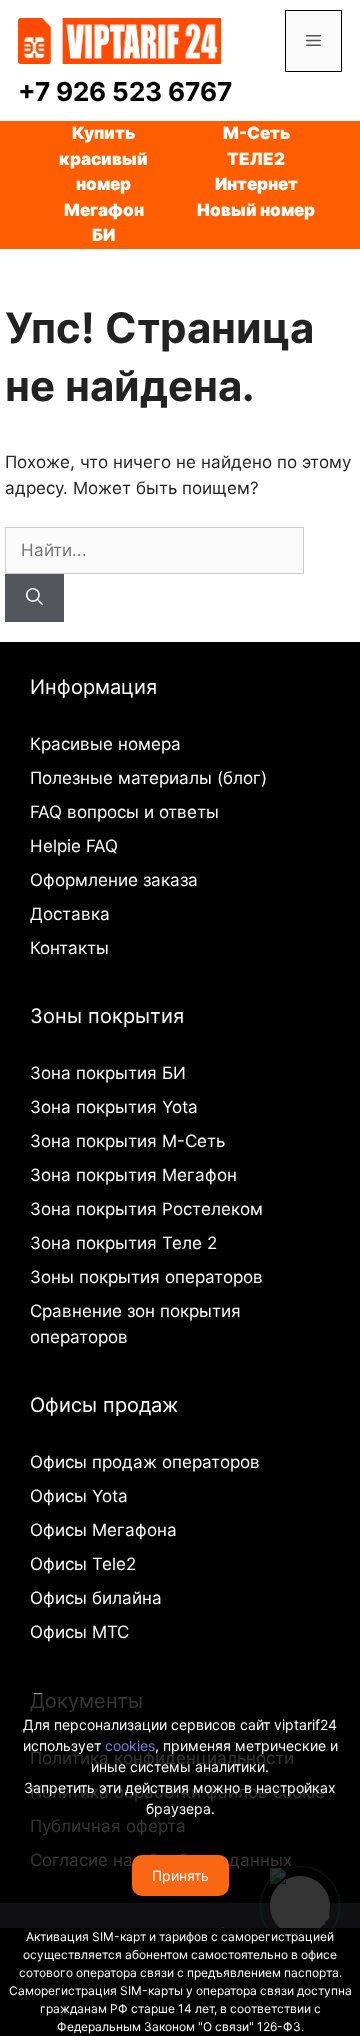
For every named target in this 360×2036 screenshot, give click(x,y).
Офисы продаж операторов (145, 1462)
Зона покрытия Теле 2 (123, 1243)
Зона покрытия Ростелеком (146, 1209)
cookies (130, 1745)
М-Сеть (256, 133)
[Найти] (34, 598)
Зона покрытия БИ (108, 1073)
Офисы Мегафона (103, 1530)
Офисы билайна (96, 1598)
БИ (103, 235)
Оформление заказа (114, 880)
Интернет (256, 184)
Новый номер (256, 210)
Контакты (69, 948)
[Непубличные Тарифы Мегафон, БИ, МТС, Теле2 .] (119, 40)
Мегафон (104, 210)
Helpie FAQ (74, 846)
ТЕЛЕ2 (256, 159)
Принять (180, 1875)
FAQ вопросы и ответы (124, 812)
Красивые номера (105, 744)
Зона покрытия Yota (114, 1107)
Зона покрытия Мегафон (133, 1175)
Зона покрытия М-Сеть (127, 1141)
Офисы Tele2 (83, 1564)
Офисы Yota (79, 1496)
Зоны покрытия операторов (146, 1277)
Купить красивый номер (103, 158)
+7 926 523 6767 (125, 91)
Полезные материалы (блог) (148, 778)
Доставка (70, 914)
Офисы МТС (79, 1632)
